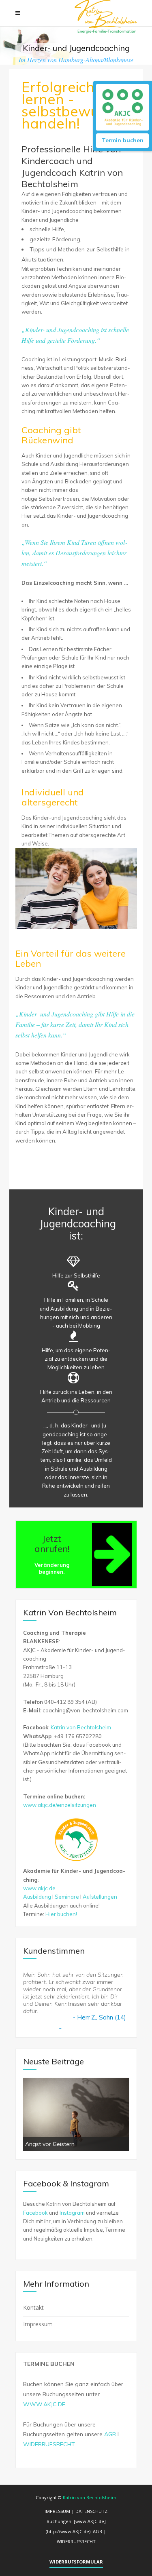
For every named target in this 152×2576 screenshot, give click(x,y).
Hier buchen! (61, 1914)
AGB (110, 2434)
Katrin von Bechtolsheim (81, 1727)
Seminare (67, 1897)
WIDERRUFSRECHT (49, 2444)
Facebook (35, 2213)
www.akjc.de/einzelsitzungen (60, 1805)
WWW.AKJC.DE (44, 2404)
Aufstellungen (100, 1897)
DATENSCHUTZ (91, 2511)
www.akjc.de (39, 1888)
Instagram (72, 2213)
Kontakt (33, 2307)
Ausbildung (37, 1897)
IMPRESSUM (57, 2511)
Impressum (38, 2324)
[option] (76, 2114)
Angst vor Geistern (50, 2144)
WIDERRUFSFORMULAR (76, 2562)
